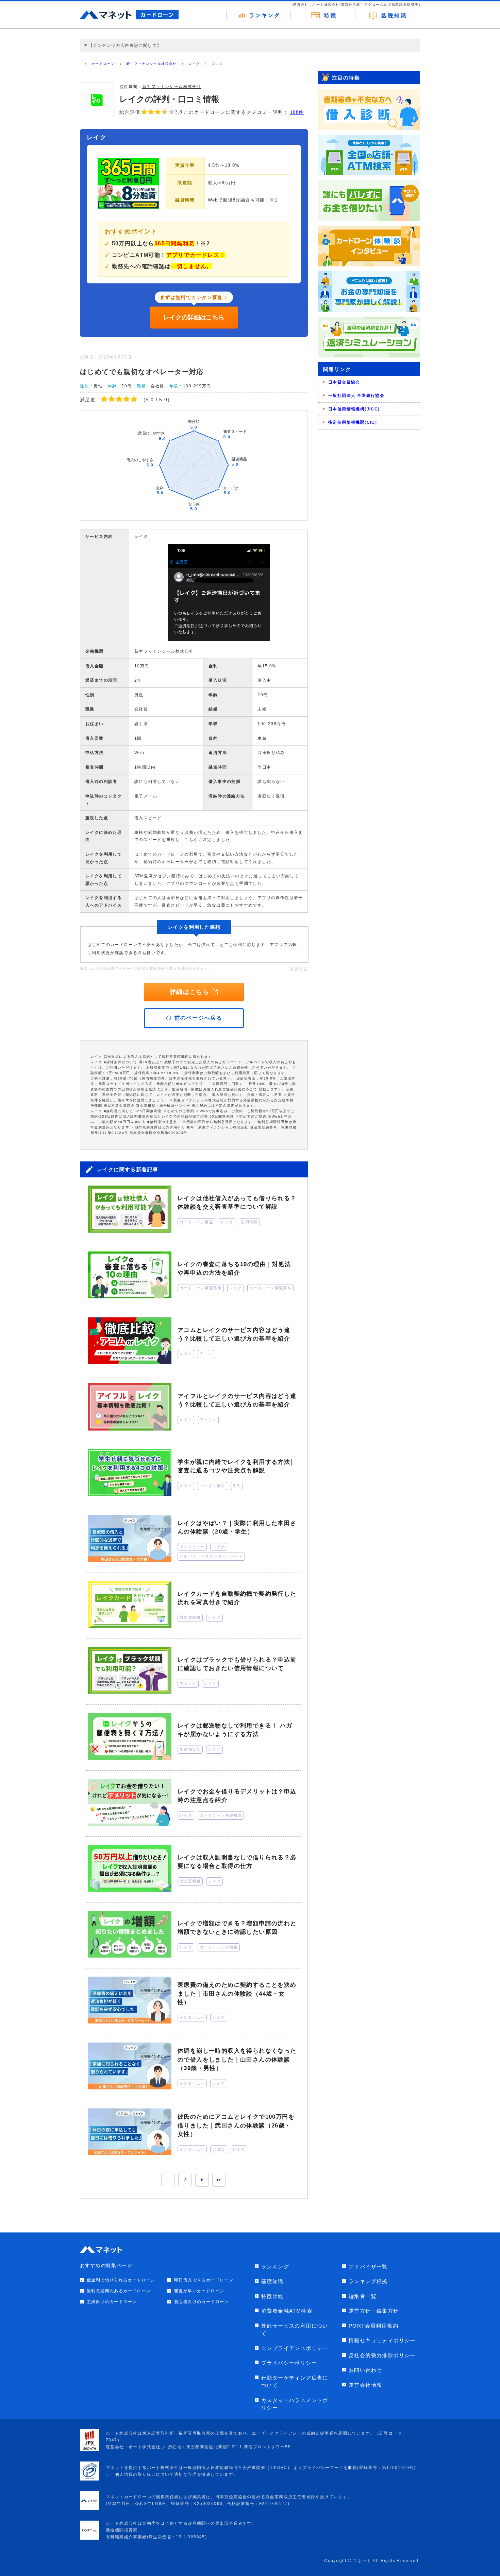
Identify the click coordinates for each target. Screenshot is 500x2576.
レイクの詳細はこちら (194, 317)
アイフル (208, 1420)
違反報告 (299, 969)
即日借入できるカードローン (204, 2280)
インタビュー (192, 1547)
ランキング (275, 2267)
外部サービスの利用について (295, 2330)
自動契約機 (190, 1617)
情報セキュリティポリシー (382, 2340)
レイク (194, 64)
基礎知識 (272, 2281)
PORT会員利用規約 (373, 2326)
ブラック (188, 1683)
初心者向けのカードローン (202, 2302)
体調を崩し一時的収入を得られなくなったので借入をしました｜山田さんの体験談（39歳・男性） (237, 2060)
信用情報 (249, 1222)
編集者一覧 (363, 2296)
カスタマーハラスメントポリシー (295, 2404)
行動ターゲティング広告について (295, 2382)
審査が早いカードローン (199, 2291)
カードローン (103, 64)
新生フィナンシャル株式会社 (151, 64)
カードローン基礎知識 (221, 1815)
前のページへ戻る (198, 1018)
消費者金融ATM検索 (287, 2311)
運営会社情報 (365, 2385)
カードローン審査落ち (270, 1288)
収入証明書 (190, 1881)
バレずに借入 (212, 1486)
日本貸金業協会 (344, 382)
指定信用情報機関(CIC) (353, 422)
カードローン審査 (196, 1222)
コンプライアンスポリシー (295, 2348)
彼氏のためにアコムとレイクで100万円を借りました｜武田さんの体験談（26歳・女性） (236, 2125)
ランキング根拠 (368, 2281)
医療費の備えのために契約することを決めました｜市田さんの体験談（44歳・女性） (237, 1994)
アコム (206, 1354)
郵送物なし (190, 1749)
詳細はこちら (189, 992)
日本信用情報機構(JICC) (354, 409)
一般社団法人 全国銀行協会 (356, 396)
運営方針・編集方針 (374, 2311)
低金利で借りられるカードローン (121, 2280)
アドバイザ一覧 (368, 2267)
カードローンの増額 (219, 1947)
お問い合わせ (365, 2370)
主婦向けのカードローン (112, 2302)
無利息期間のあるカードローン (119, 2291)
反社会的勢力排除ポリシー (382, 2355)
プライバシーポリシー (289, 2363)
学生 (237, 1486)
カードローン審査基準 (201, 1288)
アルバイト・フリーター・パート (211, 1556)
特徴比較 (272, 2296)
